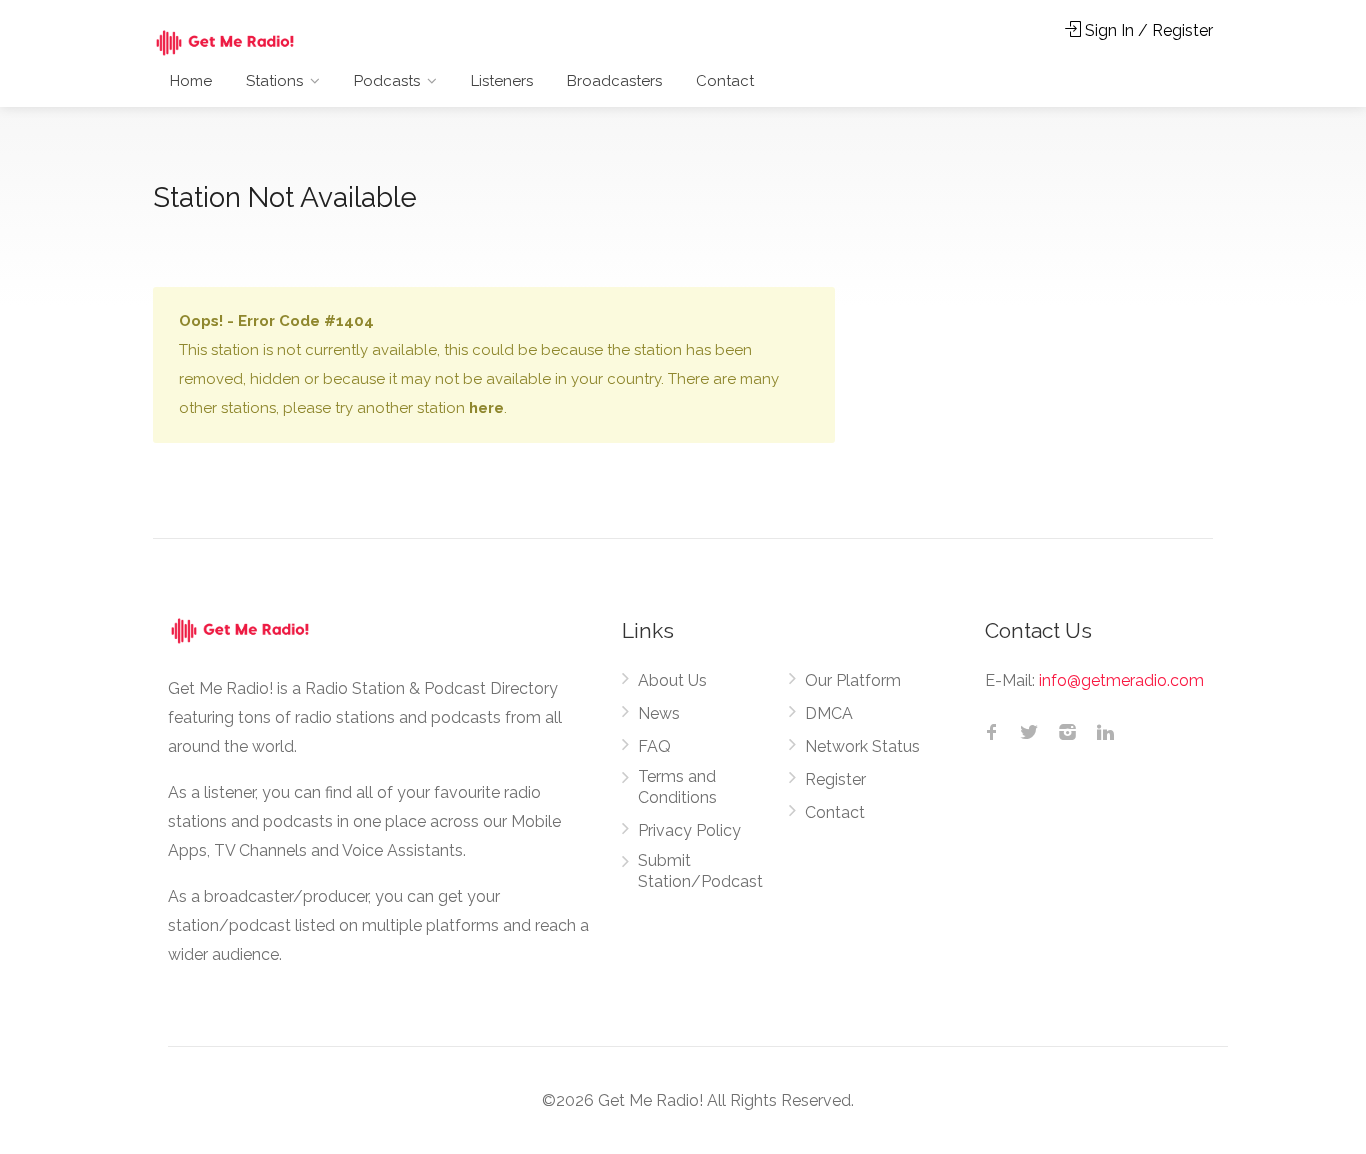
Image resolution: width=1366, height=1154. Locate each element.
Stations (274, 81)
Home (191, 81)
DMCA (829, 713)
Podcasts (387, 81)
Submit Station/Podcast (700, 871)
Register (835, 779)
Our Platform (853, 680)
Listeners (502, 81)
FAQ (654, 746)
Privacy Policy (689, 830)
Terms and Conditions (677, 787)
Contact (725, 81)
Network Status (862, 746)
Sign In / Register (1147, 30)
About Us (672, 680)
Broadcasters (614, 81)
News (659, 713)
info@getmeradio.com (1121, 680)
